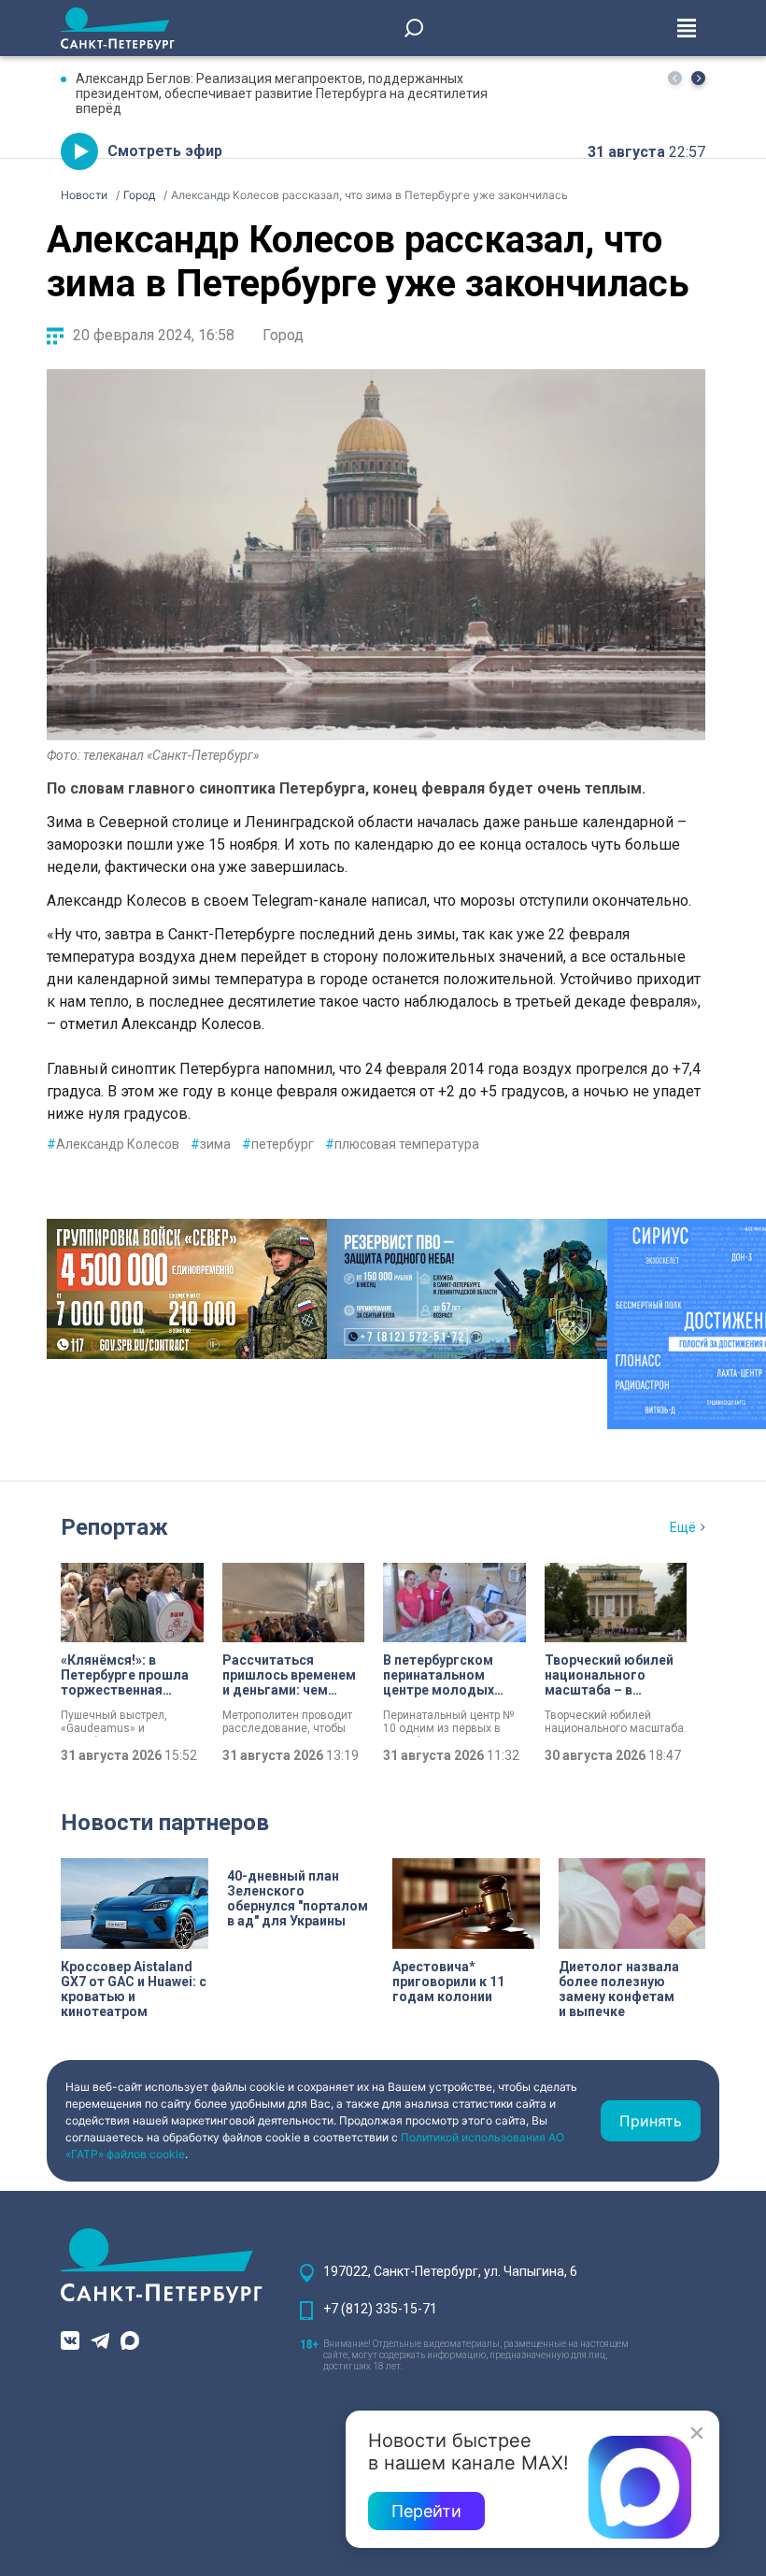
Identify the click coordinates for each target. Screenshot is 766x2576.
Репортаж (114, 1527)
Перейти (426, 2511)
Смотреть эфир (165, 151)
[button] (698, 78)
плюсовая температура (402, 1144)
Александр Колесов (113, 1144)
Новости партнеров (165, 1823)
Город (283, 335)
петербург (278, 1144)
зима (211, 1144)
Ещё (683, 1527)
